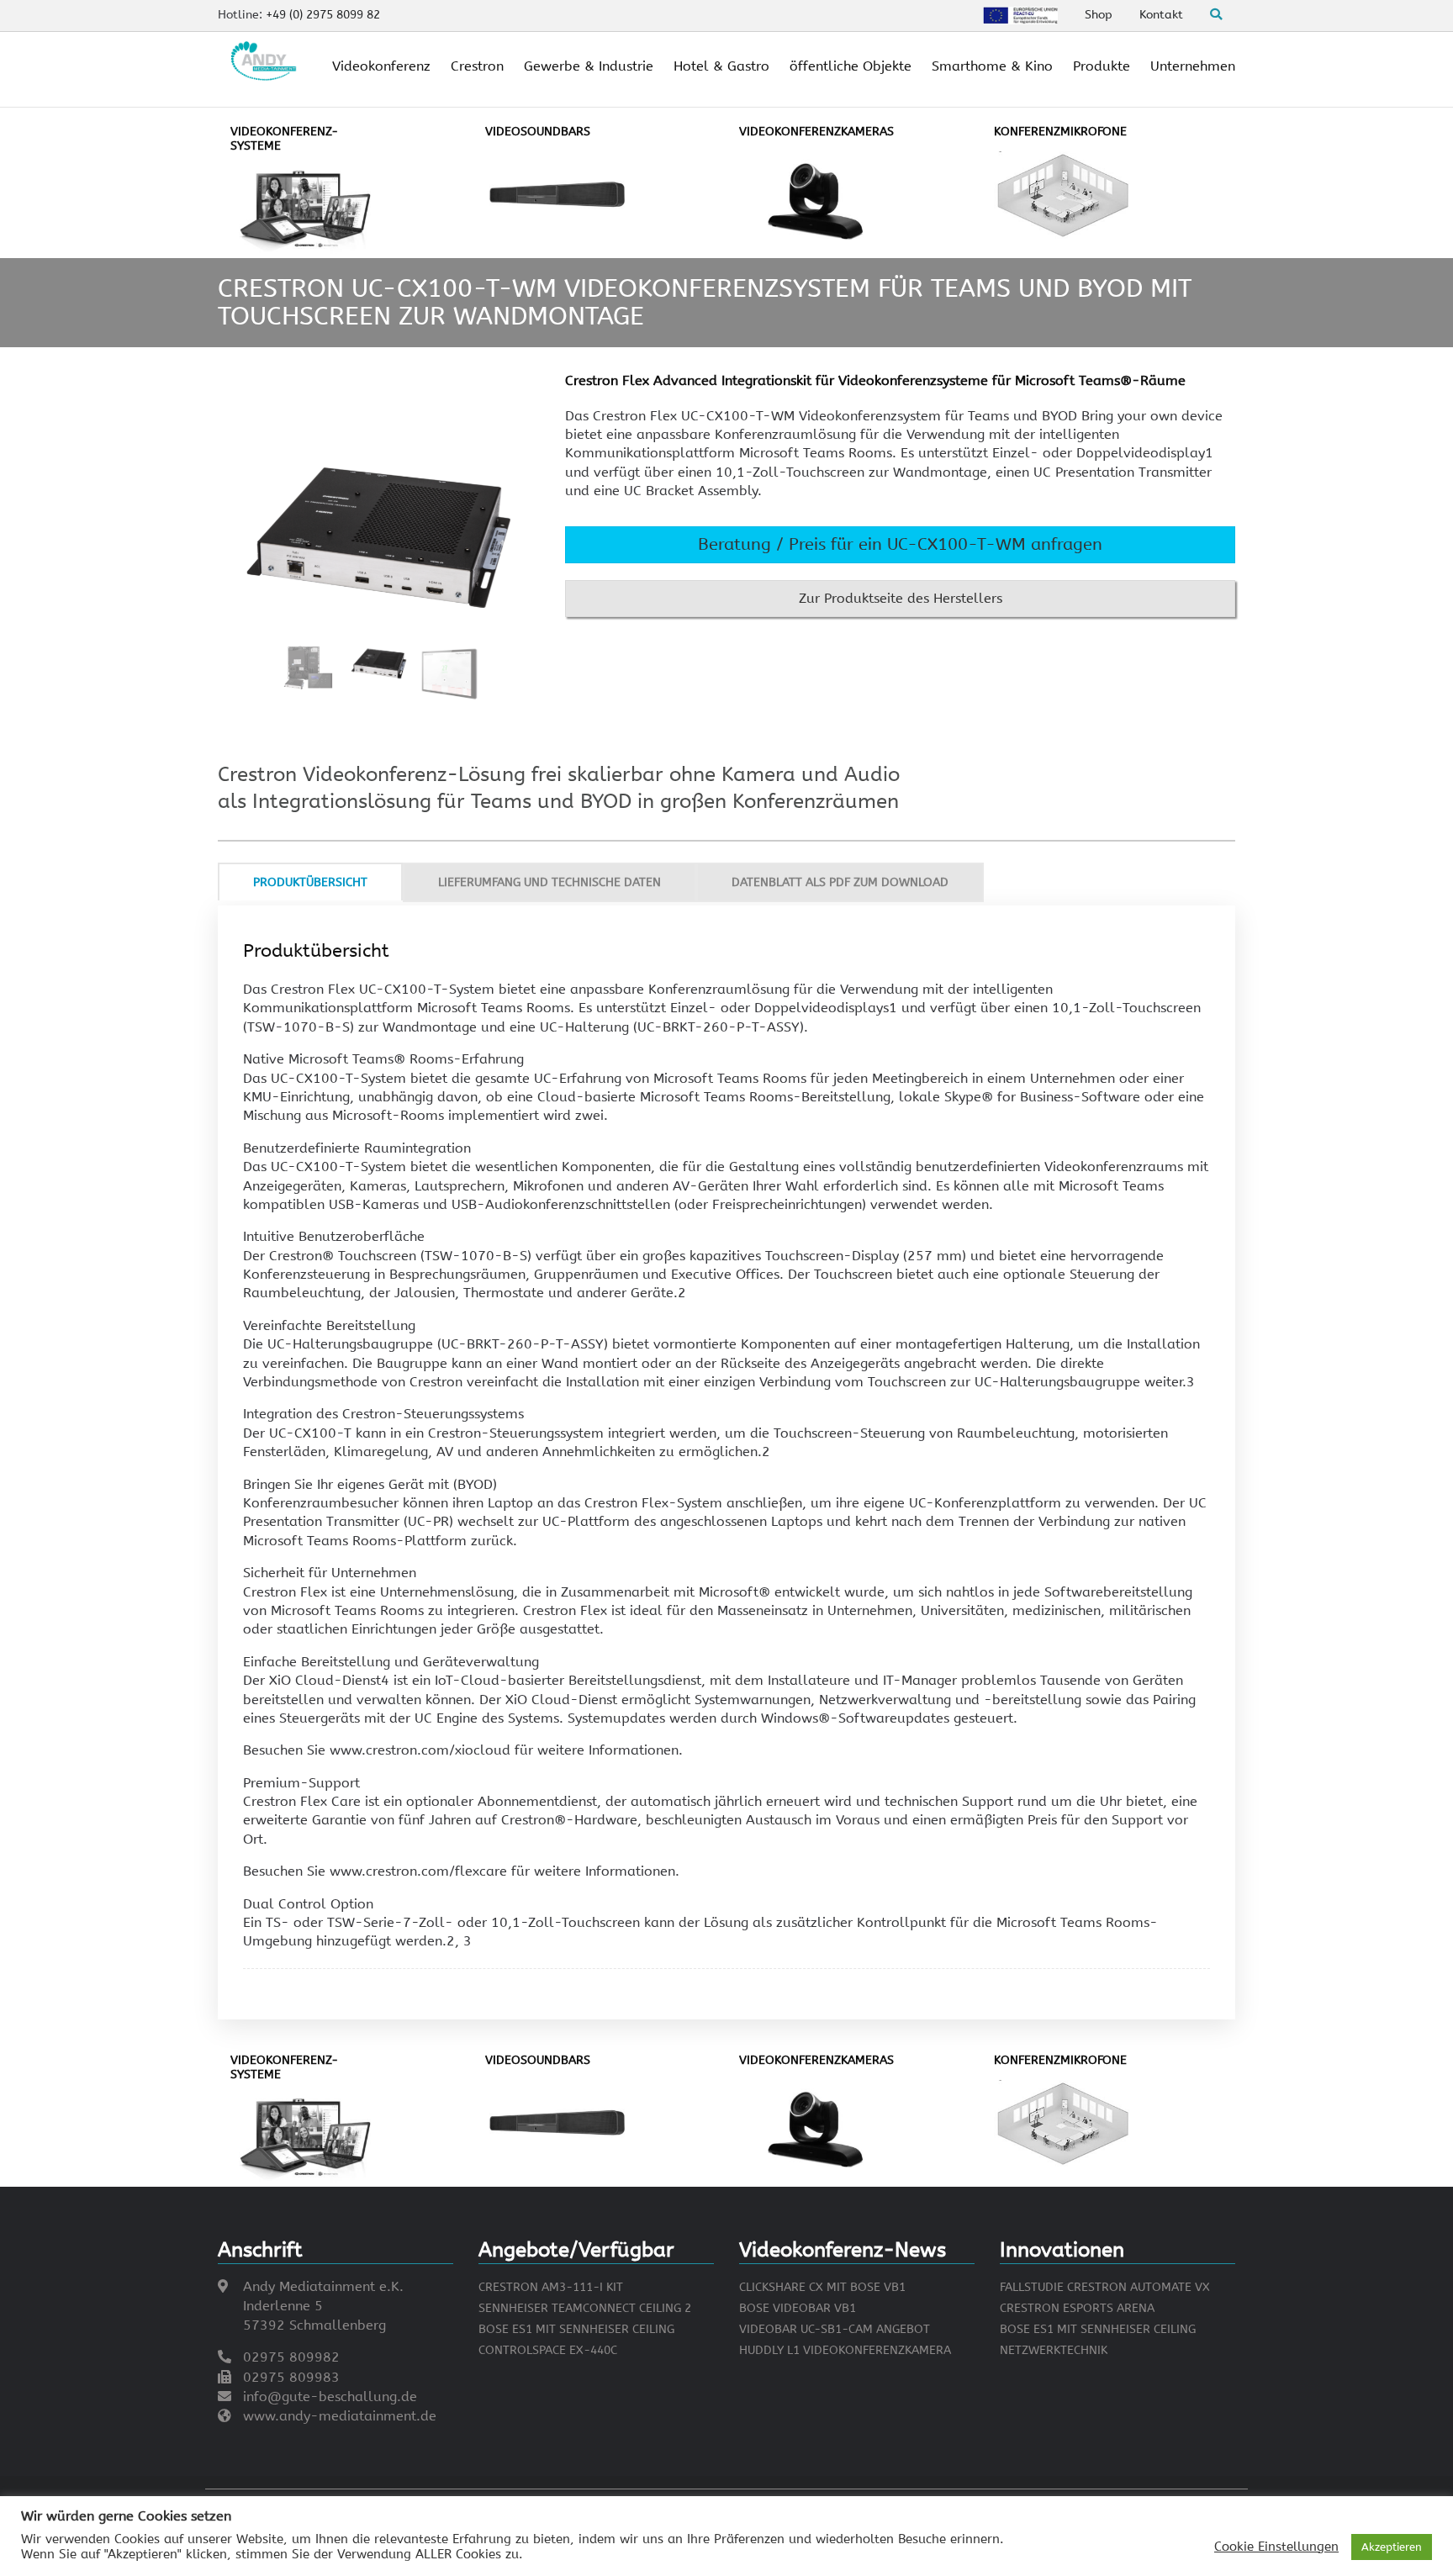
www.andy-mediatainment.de (340, 2416)
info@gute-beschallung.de (330, 2397)
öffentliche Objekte (851, 66)
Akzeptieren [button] (1392, 2547)
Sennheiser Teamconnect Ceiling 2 (585, 2308)
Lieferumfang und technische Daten (549, 882)
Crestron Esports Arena (1077, 2308)
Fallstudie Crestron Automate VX (1105, 2287)
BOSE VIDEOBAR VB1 (798, 2308)
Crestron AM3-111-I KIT (551, 2287)
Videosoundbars (538, 132)
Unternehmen (1193, 66)
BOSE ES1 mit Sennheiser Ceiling (576, 2329)
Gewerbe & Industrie (589, 66)
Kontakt (1161, 15)
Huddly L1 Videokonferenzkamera (845, 2350)
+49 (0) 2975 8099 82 (323, 15)
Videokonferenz (381, 66)
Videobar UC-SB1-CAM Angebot (835, 2329)
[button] (900, 545)
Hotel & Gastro (721, 66)
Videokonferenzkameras (816, 132)
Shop (1099, 15)
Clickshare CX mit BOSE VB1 (822, 2287)
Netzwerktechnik (1054, 2350)
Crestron (477, 66)
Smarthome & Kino (992, 66)
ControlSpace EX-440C (548, 2350)
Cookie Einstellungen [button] (1276, 2547)
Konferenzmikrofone (1060, 132)
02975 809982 (291, 2357)
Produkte (1102, 66)
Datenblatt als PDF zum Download (840, 882)
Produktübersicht (310, 882)
